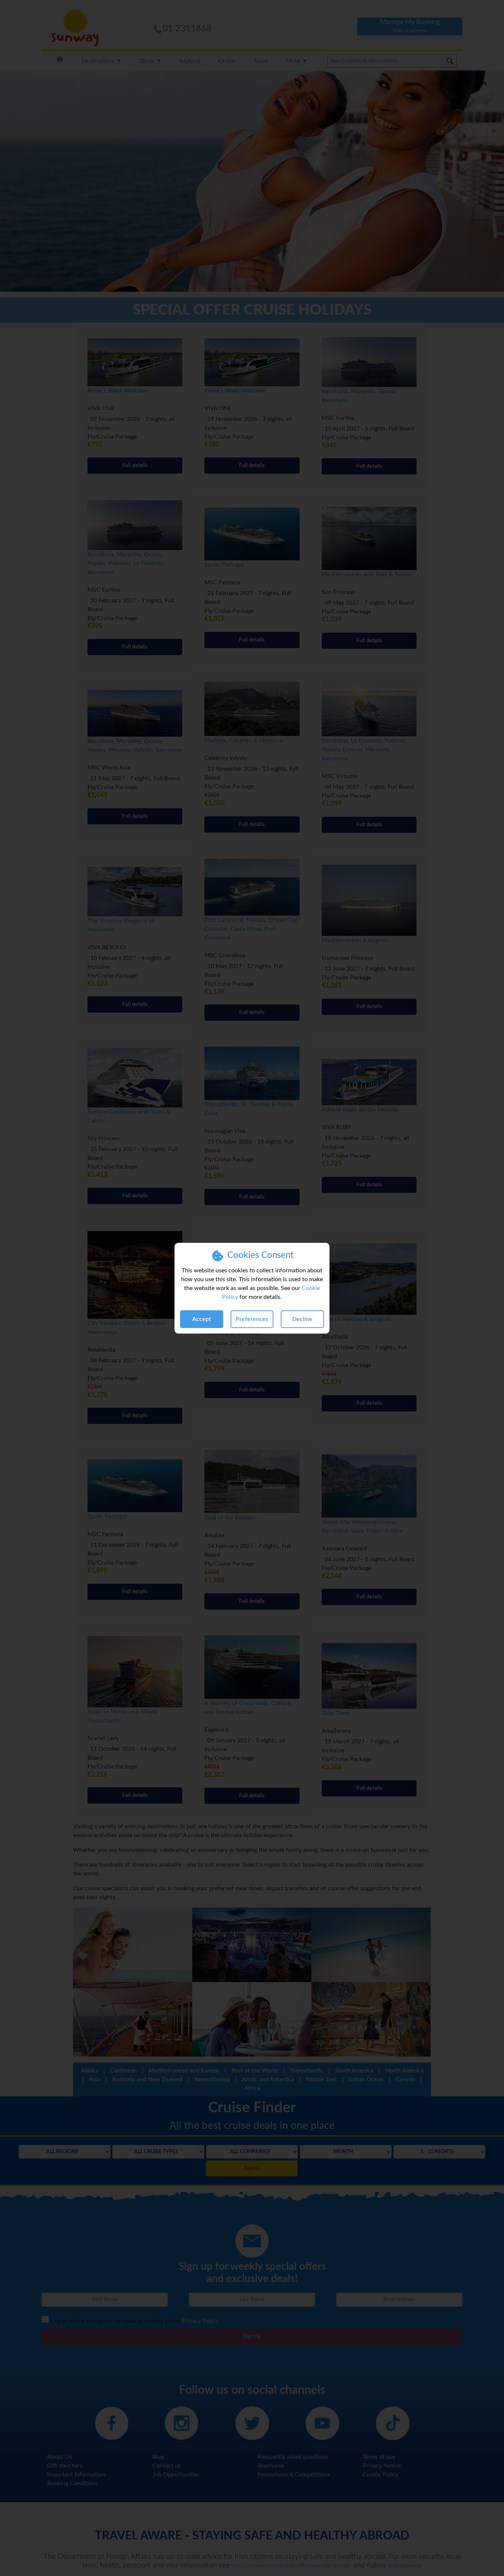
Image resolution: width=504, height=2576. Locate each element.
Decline (302, 1319)
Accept (202, 1319)
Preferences (252, 1319)
